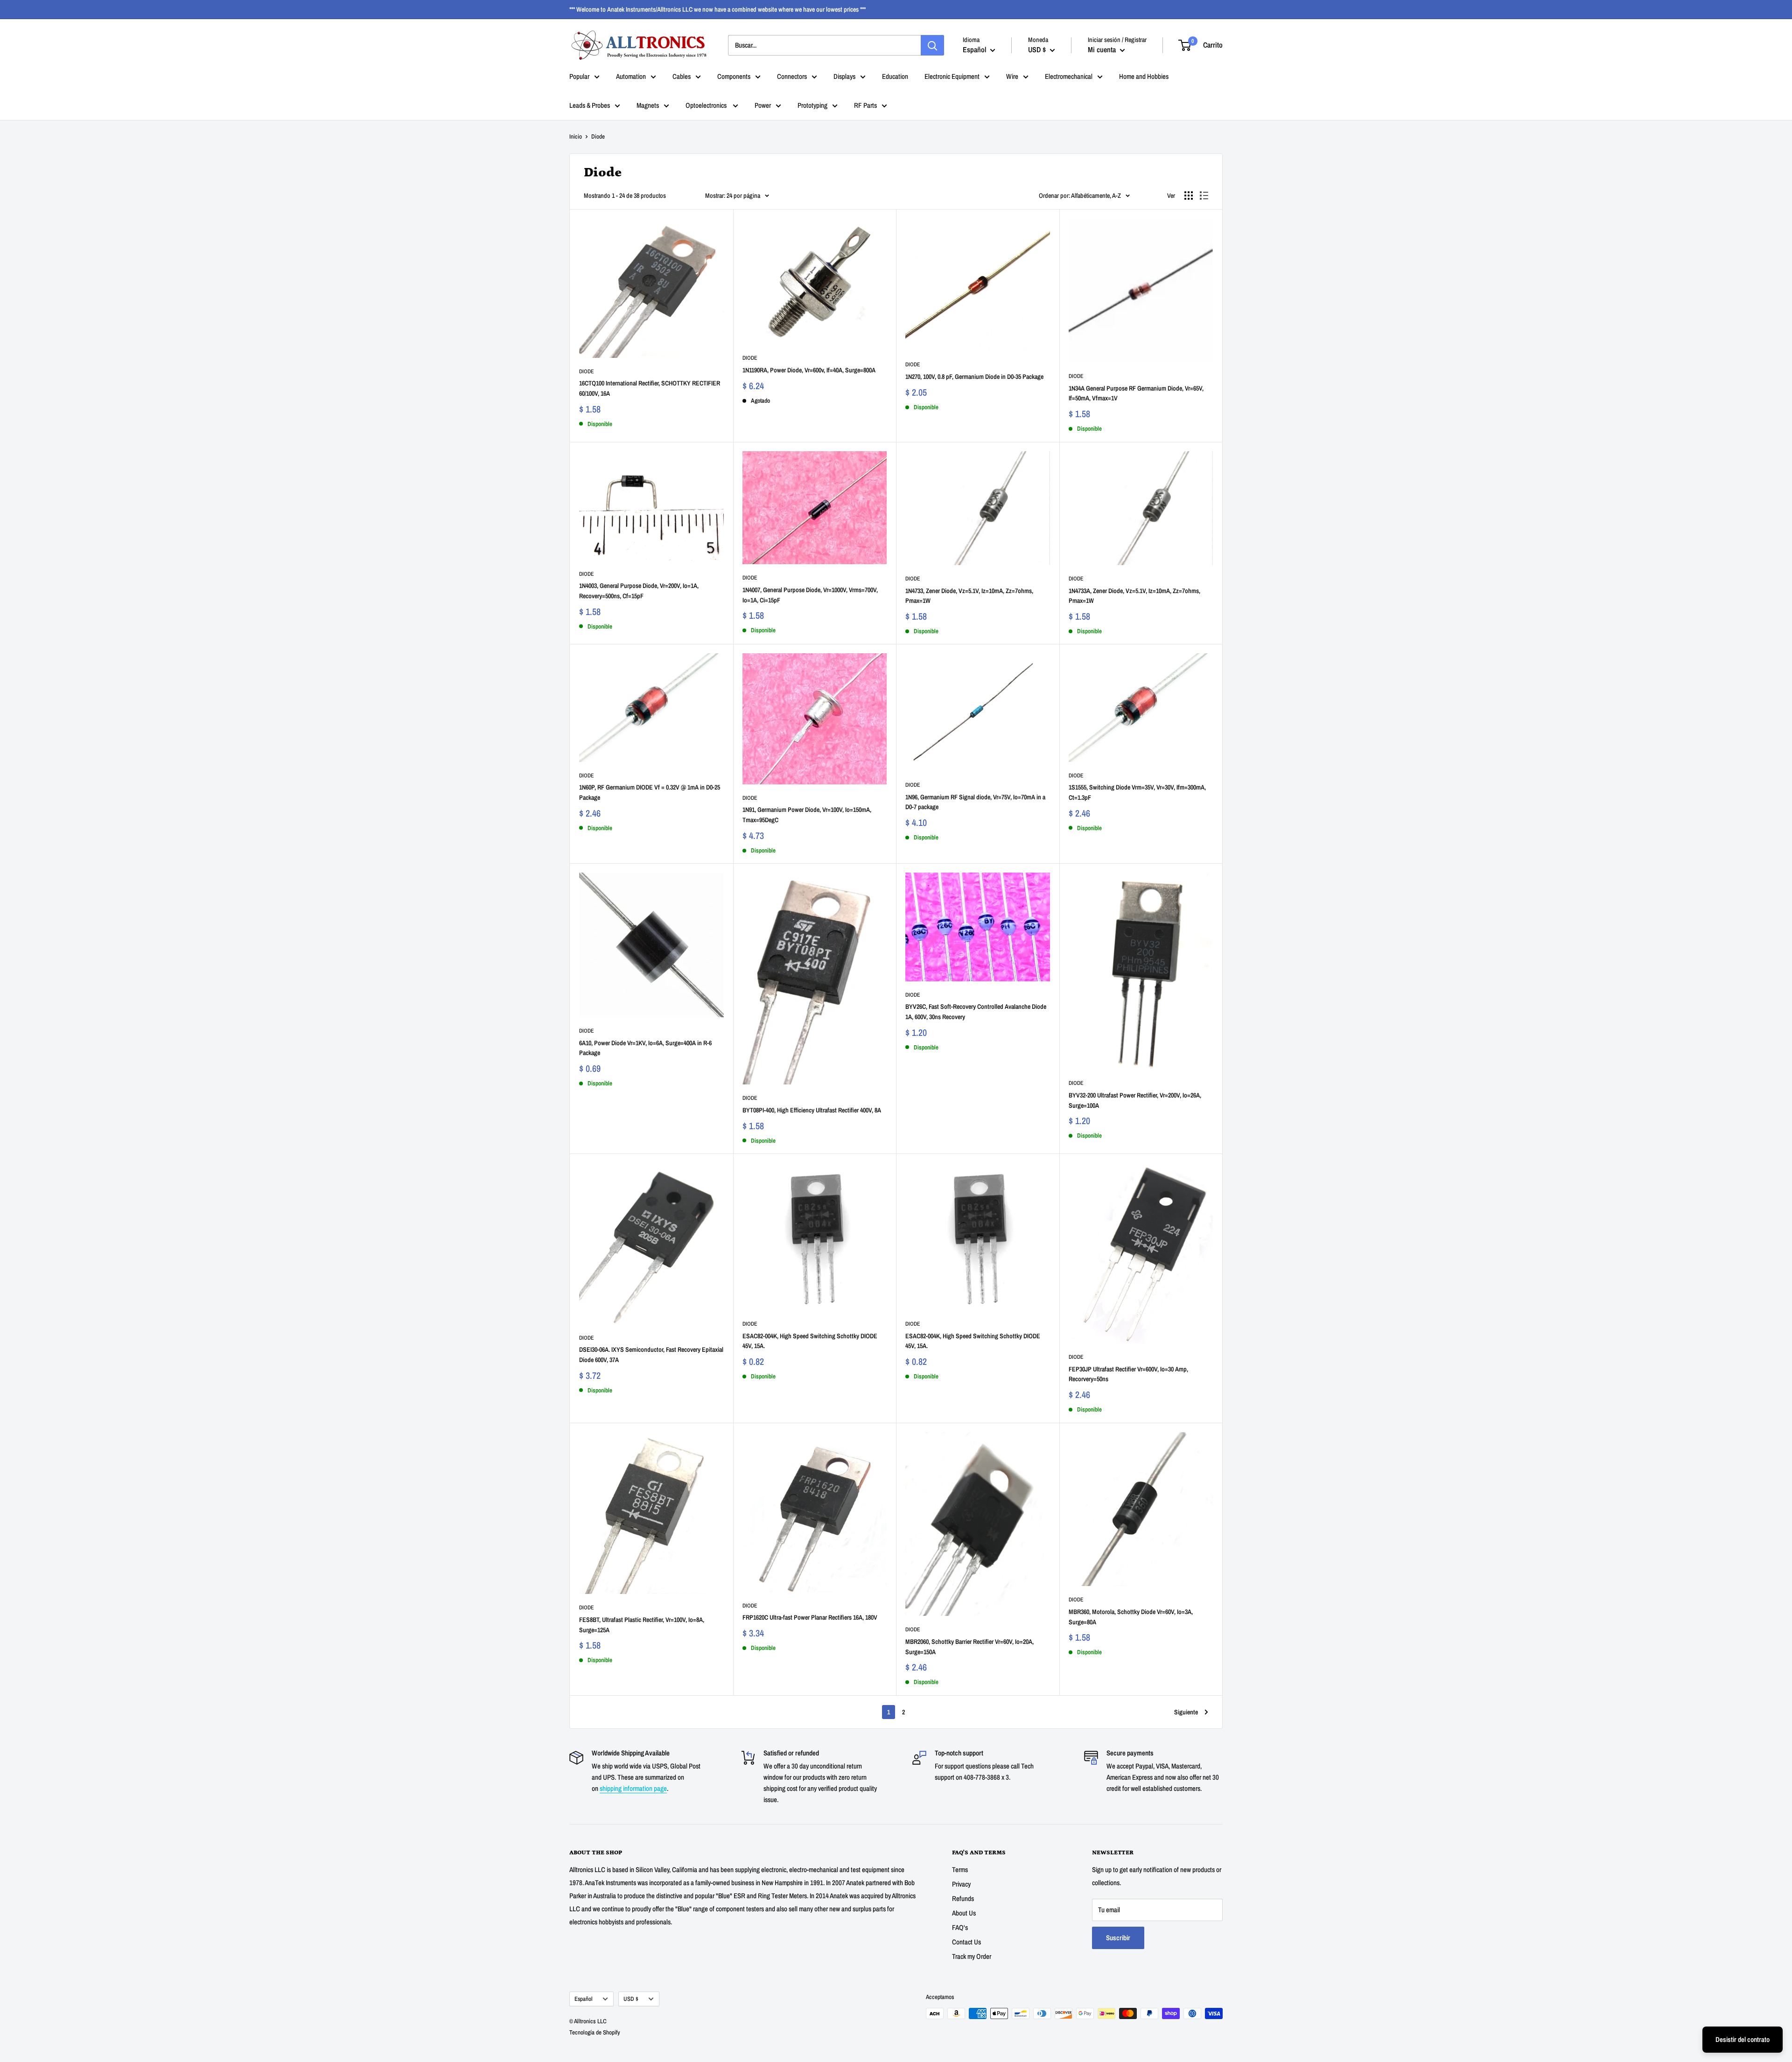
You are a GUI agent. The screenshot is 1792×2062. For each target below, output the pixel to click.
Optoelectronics (707, 105)
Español (584, 1999)
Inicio (576, 136)
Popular (579, 76)
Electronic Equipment (952, 76)
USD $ (631, 1999)
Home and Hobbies (1144, 76)
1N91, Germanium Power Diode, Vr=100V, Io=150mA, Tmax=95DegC (807, 815)
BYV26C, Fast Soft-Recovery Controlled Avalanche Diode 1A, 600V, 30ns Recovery (976, 1012)
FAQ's (960, 1927)
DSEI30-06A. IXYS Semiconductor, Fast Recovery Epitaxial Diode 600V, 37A (651, 1355)
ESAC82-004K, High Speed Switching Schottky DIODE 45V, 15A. (810, 1341)
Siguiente (1186, 1712)
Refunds (963, 1898)
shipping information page (633, 1788)
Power (763, 105)
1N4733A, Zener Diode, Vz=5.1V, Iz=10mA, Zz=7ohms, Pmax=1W (1134, 596)
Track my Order (972, 1956)
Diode (587, 371)
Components (734, 76)
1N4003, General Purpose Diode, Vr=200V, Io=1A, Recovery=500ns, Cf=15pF (639, 591)
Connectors (792, 76)
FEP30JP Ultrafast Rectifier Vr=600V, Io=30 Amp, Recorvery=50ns (1128, 1374)
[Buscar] (932, 45)
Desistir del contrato (1743, 2039)
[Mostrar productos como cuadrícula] (1189, 196)
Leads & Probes (590, 105)
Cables (682, 76)
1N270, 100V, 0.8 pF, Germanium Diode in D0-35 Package (974, 377)
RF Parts (865, 105)
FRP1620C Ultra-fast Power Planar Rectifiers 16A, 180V (810, 1617)
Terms (960, 1870)
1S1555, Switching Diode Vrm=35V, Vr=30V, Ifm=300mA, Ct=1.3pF (1137, 792)
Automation (631, 76)
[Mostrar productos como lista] (1204, 196)
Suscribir (1118, 1938)
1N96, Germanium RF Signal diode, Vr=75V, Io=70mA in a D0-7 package (975, 802)
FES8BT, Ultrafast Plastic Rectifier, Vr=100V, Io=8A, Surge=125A (642, 1625)
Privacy (961, 1884)
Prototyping (812, 105)
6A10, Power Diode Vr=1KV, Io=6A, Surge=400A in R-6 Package (645, 1048)
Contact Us (966, 1942)
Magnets (648, 105)
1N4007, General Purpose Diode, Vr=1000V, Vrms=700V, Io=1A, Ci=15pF (810, 595)
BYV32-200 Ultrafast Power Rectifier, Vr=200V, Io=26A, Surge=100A (1135, 1100)
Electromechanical (1069, 76)
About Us (964, 1913)
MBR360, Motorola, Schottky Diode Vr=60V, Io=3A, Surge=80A (1131, 1617)
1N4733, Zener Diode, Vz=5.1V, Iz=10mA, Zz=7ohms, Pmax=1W (969, 596)
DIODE (913, 364)
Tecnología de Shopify (595, 2032)
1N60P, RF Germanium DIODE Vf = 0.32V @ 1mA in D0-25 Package (650, 792)
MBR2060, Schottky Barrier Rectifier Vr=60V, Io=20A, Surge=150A (969, 1647)
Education (895, 76)
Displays (844, 76)
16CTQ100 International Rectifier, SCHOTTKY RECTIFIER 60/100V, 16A (650, 388)
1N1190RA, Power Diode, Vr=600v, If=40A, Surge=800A (809, 370)
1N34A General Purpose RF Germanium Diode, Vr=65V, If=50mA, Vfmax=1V (1136, 393)
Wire (1012, 76)
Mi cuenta (1103, 49)
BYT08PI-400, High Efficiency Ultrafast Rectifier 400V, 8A (812, 1110)
